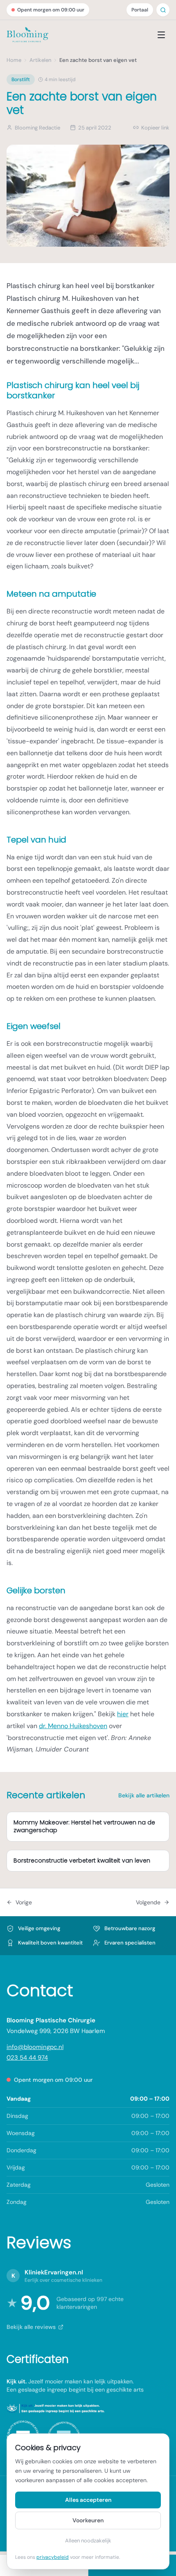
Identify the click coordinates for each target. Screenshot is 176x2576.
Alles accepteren (88, 2500)
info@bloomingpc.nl (35, 2047)
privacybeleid (53, 2557)
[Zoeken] (163, 10)
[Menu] (161, 35)
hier (123, 1714)
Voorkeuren (88, 2520)
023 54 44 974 (27, 2058)
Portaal (140, 10)
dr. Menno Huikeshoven (73, 1726)
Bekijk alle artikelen (144, 1795)
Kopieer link (155, 128)
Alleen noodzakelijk (88, 2541)
